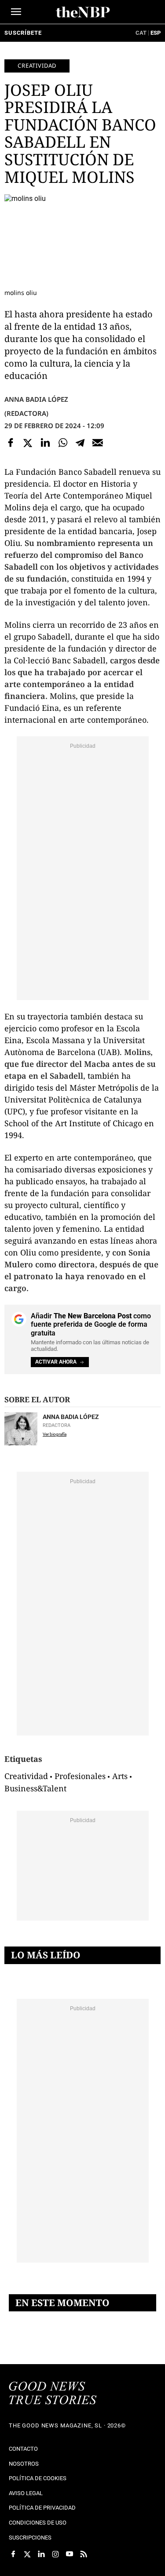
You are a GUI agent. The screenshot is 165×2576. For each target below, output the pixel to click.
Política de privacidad (42, 2508)
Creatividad (37, 65)
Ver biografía (55, 1434)
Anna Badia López (36, 399)
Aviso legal (26, 2493)
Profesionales (80, 1776)
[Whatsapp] (63, 443)
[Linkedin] (45, 443)
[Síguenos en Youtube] (70, 2554)
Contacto (23, 2449)
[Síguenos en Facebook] (13, 2554)
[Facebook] (11, 443)
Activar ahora (56, 1362)
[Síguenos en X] (27, 2554)
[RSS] (84, 2554)
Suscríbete (23, 33)
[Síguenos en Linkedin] (41, 2554)
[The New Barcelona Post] (53, 2394)
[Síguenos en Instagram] (55, 2554)
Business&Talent (35, 1788)
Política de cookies (38, 2478)
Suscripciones (30, 2538)
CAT (141, 33)
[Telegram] (80, 443)
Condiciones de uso (38, 2523)
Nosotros (24, 2464)
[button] (16, 12)
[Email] (98, 443)
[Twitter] (28, 443)
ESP (156, 33)
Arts (120, 1776)
